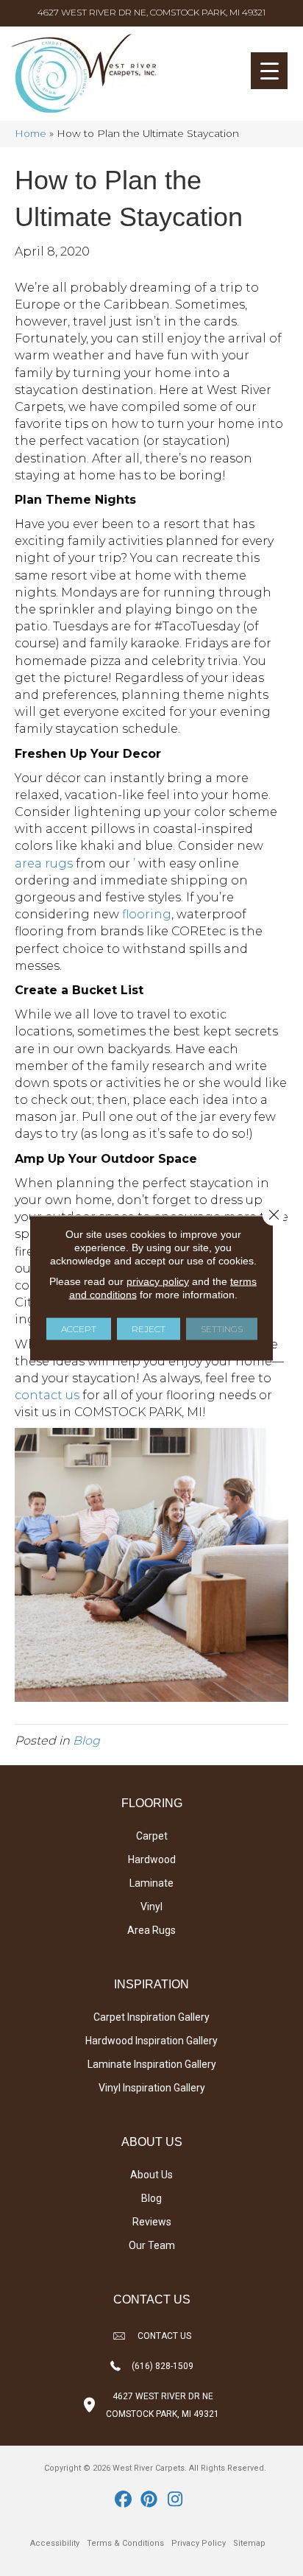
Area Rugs (151, 1930)
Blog (86, 1741)
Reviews (152, 2222)
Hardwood (152, 1859)
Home (31, 133)
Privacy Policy (199, 2543)
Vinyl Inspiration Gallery (152, 2088)
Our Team (152, 2245)
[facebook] (124, 2500)
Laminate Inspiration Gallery (152, 2064)
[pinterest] (150, 2500)
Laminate (151, 1883)
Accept (79, 1329)
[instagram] (175, 2500)
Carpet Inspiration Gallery (151, 2017)
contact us (47, 1395)
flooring (147, 914)
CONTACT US (164, 2336)
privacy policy (158, 1281)
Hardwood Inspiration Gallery (151, 2041)
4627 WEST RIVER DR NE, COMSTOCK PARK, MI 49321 (151, 12)
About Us (151, 2175)
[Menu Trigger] (269, 71)
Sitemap (249, 2543)
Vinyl (151, 1907)
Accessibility (55, 2543)
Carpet (152, 1836)
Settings (222, 1329)
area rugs (44, 863)
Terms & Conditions (125, 2543)
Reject (149, 1329)
